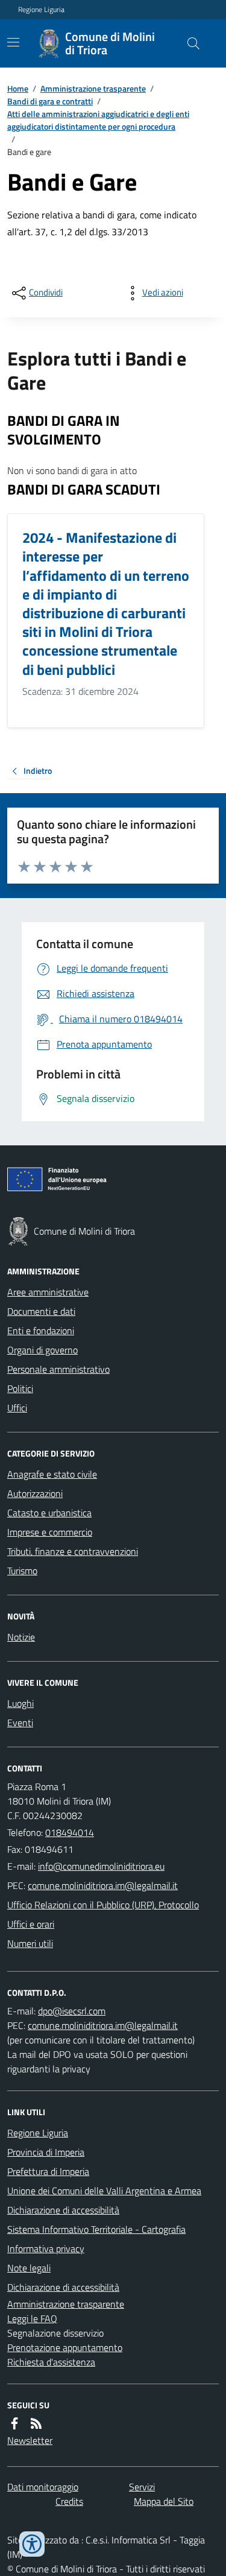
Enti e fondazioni (41, 1331)
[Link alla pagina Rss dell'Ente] (36, 2423)
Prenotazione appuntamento (65, 2347)
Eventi (20, 1723)
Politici (20, 1388)
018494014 (70, 1832)
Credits (69, 2501)
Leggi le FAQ (32, 2318)
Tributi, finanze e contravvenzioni (73, 1551)
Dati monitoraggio (43, 2487)
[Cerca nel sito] (189, 43)
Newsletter (30, 2440)
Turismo (22, 1571)
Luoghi (20, 1703)
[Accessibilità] (32, 2544)
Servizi (142, 2487)
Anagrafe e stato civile (52, 1474)
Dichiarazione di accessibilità (63, 2210)
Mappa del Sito (164, 2501)
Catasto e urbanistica (49, 1513)
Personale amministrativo (58, 1369)
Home (18, 88)
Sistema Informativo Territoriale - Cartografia (96, 2229)
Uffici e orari (31, 1924)
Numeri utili (30, 1943)
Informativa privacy (46, 2248)
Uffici (17, 1408)
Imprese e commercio (50, 1532)
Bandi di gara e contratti (50, 101)
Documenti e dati (41, 1311)
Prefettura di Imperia (48, 2171)
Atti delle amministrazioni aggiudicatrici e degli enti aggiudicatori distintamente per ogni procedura (98, 120)
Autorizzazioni (35, 1493)
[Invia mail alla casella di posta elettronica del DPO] (72, 2011)
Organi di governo (42, 1350)
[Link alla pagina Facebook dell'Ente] (14, 2423)
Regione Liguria (41, 10)
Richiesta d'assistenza (51, 2362)
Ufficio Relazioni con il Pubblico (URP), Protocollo (103, 1905)
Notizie (21, 1637)
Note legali (29, 2268)
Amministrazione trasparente (93, 88)
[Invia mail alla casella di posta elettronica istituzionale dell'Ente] (101, 1866)
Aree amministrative (48, 1292)
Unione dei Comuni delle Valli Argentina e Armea (104, 2191)
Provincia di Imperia (46, 2152)
